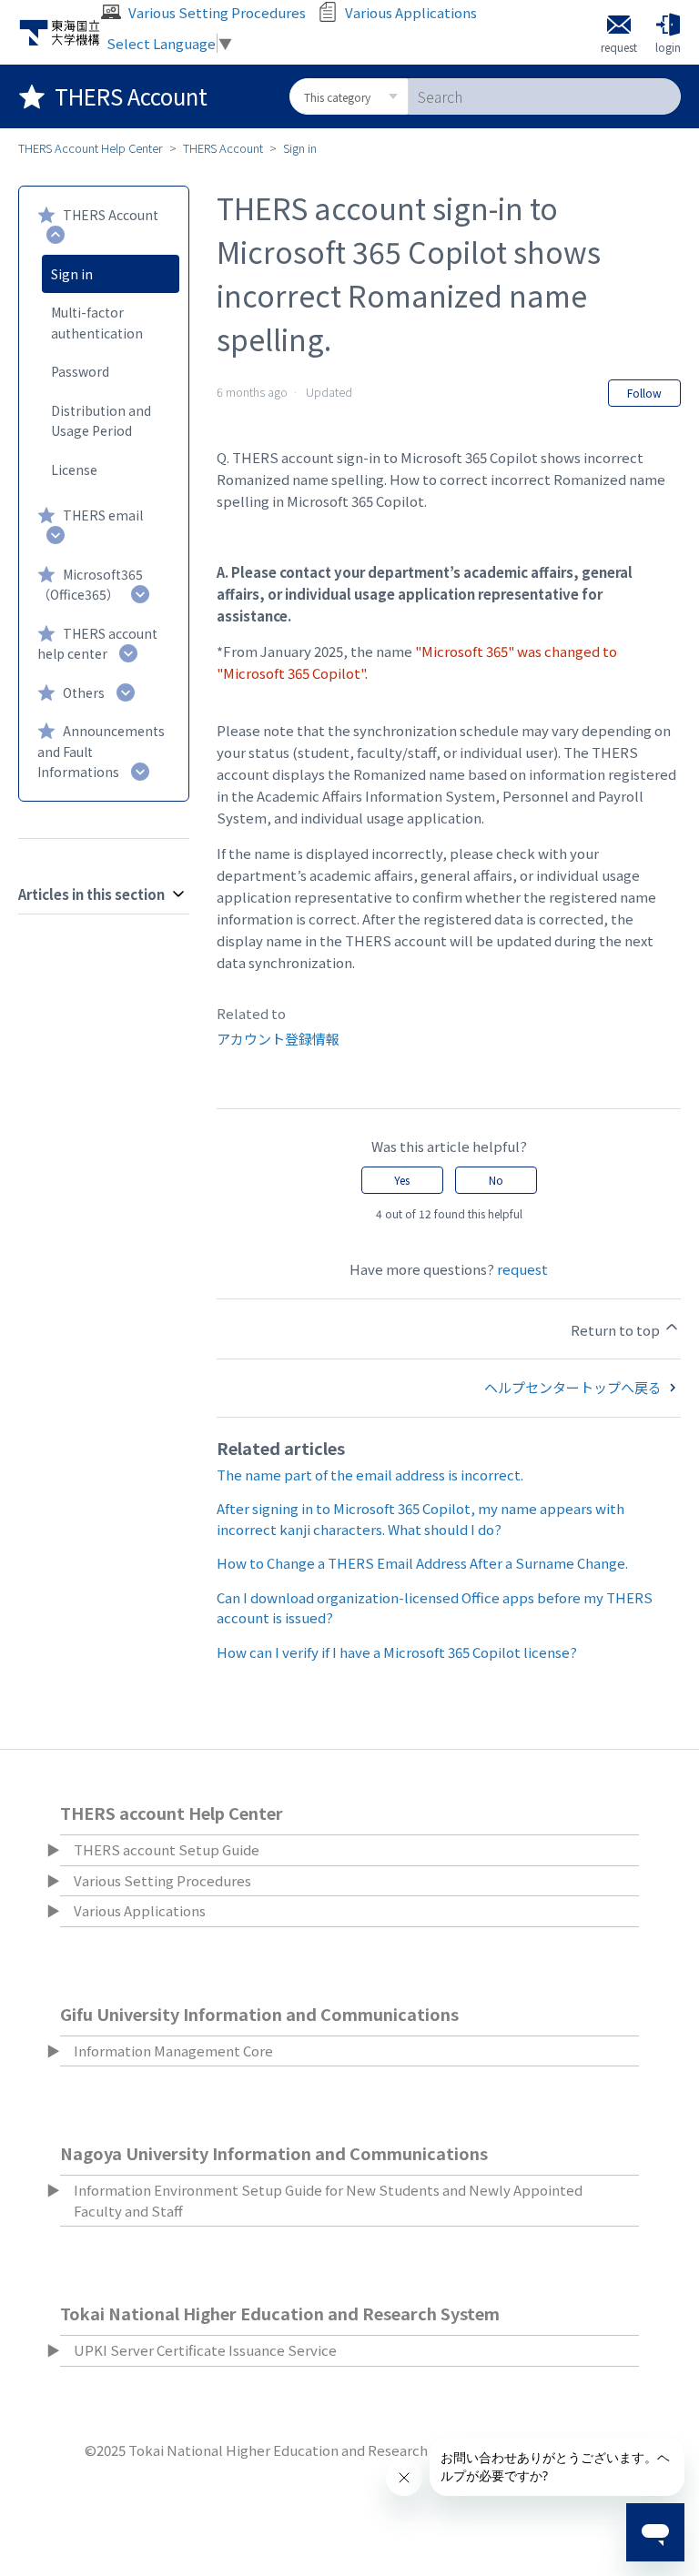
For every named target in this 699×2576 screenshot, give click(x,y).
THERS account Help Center (172, 1813)
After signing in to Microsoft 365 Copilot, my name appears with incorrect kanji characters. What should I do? (420, 1519)
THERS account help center (97, 644)
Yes (402, 1180)
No (496, 1180)
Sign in (300, 148)
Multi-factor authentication (97, 323)
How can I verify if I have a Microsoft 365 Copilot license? (397, 1652)
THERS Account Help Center (91, 148)
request (522, 1269)
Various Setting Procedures (162, 1880)
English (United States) (611, 1770)
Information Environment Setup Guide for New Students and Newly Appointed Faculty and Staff (328, 2200)
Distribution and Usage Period (101, 421)
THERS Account (223, 148)
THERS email (103, 515)
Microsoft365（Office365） (90, 585)
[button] (668, 33)
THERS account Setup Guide (167, 1849)
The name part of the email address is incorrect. (370, 1475)
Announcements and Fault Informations (101, 751)
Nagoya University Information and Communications (274, 2153)
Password (80, 371)
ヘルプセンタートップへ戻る (574, 1387)
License (74, 470)
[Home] (60, 33)
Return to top (617, 1330)
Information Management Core (173, 2051)
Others (84, 692)
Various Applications (140, 1910)
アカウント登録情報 (278, 1039)
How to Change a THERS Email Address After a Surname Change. (422, 1563)
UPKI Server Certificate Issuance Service (205, 2350)
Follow (644, 393)
